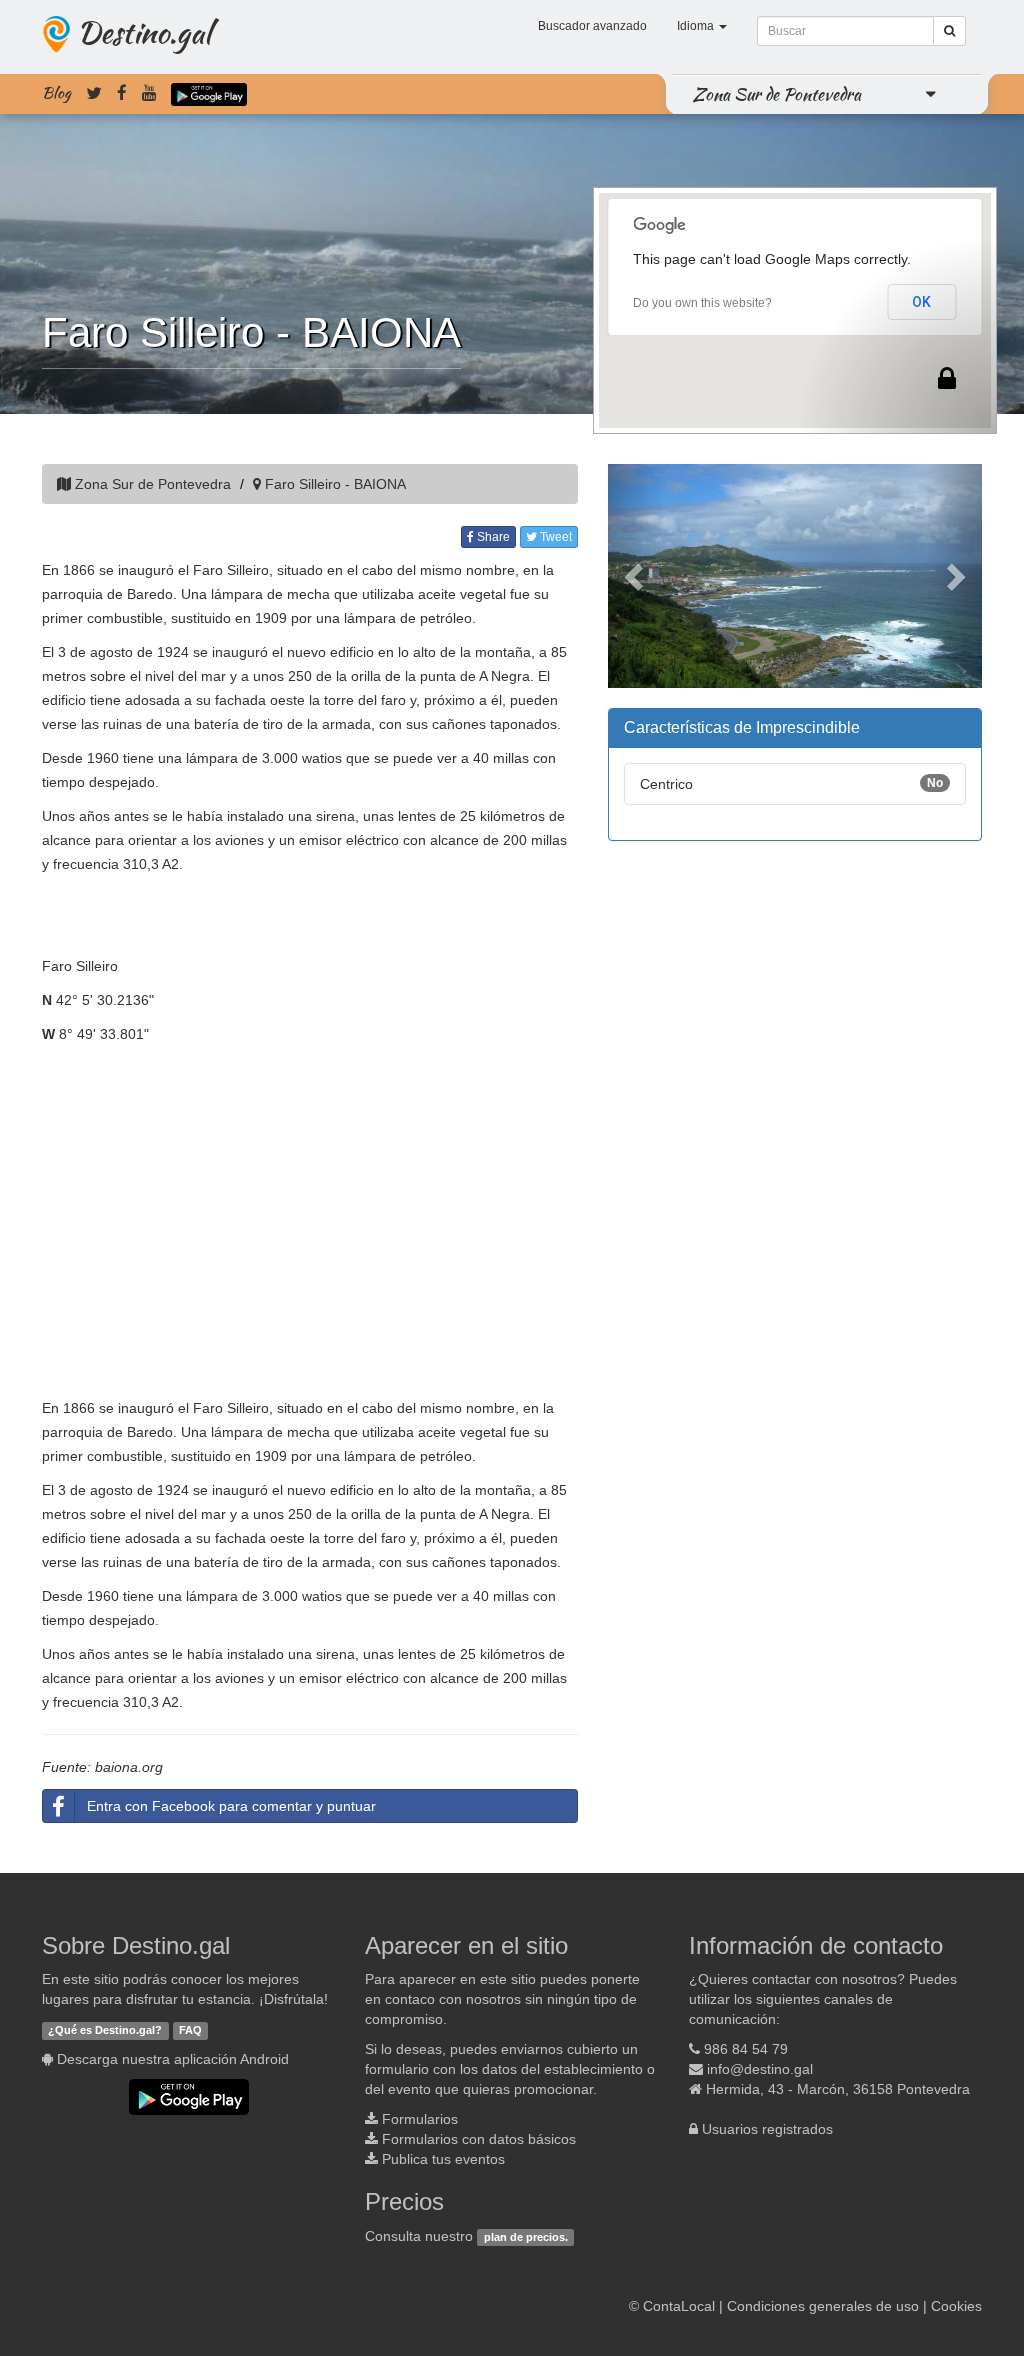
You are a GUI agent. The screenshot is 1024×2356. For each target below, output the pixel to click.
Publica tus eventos (443, 2159)
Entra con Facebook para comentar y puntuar (231, 1806)
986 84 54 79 (746, 2049)
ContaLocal (679, 2306)
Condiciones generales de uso (823, 2306)
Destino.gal (144, 32)
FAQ (190, 2030)
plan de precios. (526, 2237)
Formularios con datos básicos (479, 2139)
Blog (56, 93)
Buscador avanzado (592, 26)
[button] (636, 576)
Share (492, 537)
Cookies (956, 2306)
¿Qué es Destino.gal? (105, 2030)
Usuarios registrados (767, 2129)
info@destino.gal (760, 2069)
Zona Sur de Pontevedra (777, 94)
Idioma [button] (697, 26)
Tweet (554, 537)
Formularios (420, 2119)
